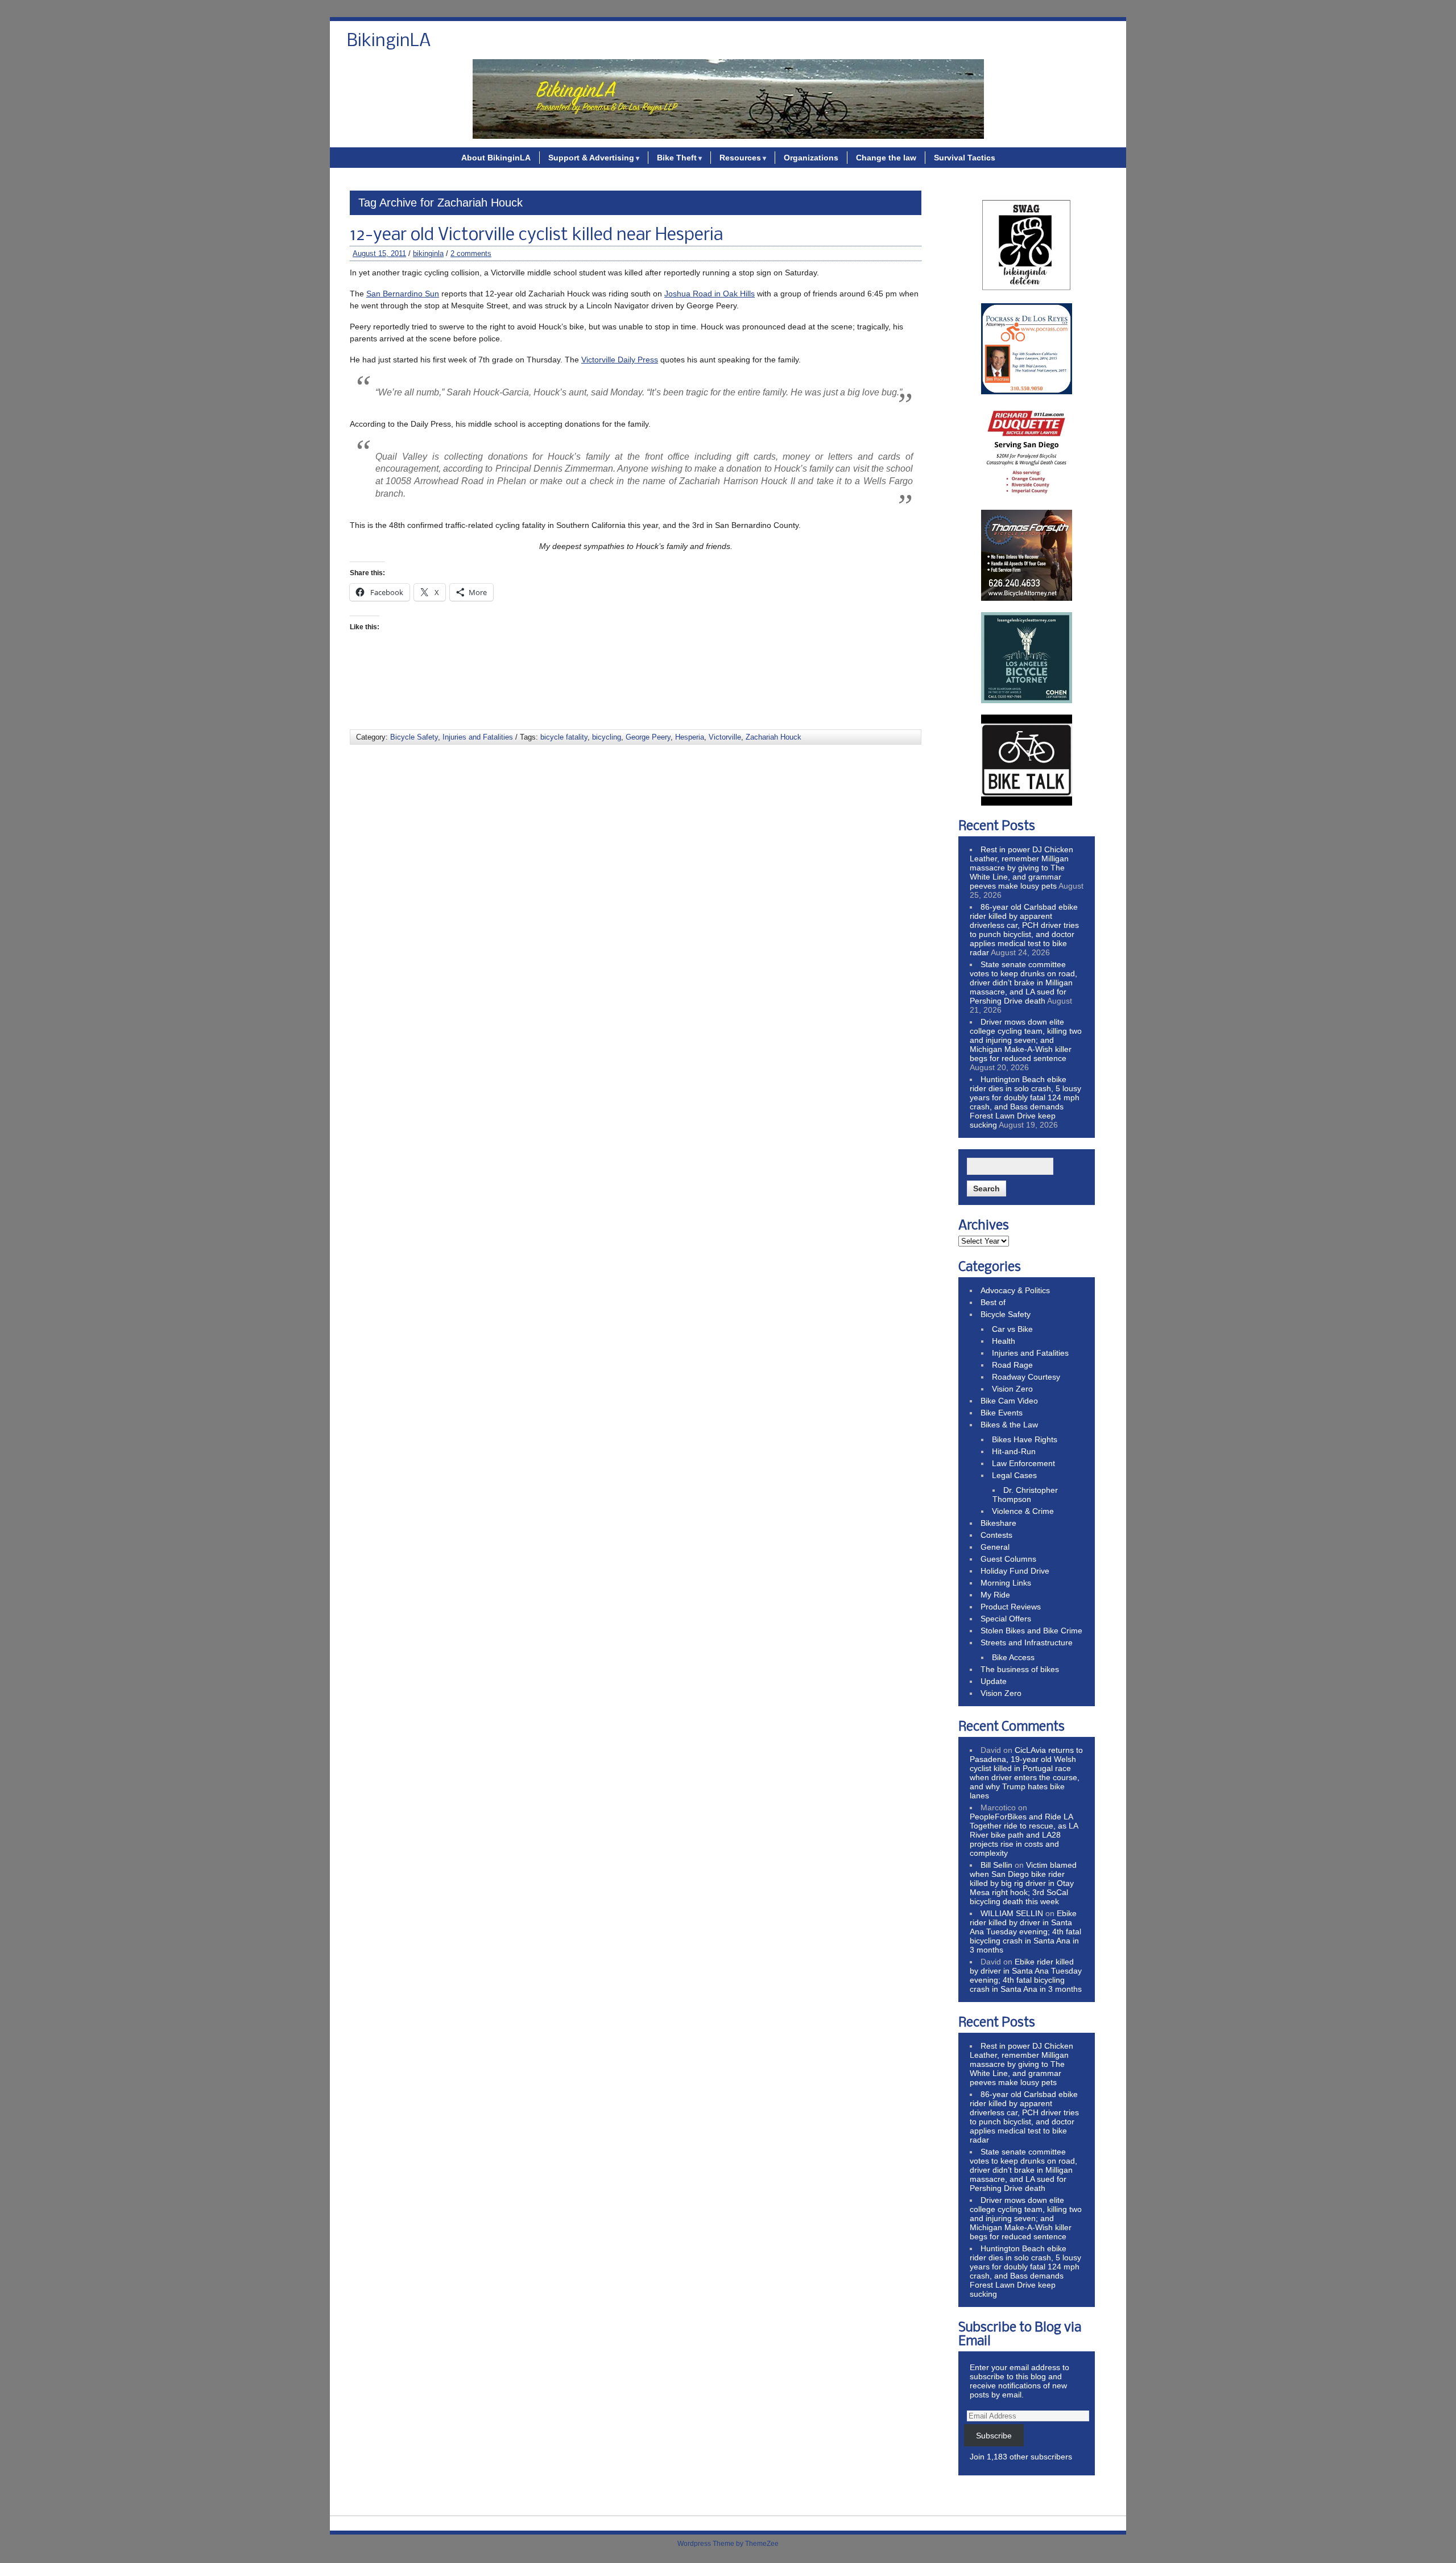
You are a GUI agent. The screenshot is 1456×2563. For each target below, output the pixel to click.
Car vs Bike (1012, 1329)
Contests (996, 1535)
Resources (740, 158)
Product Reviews (1011, 1607)
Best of (993, 1302)
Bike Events (1002, 1413)
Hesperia (690, 737)
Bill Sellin (996, 1865)
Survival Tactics (965, 158)
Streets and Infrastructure (1027, 1642)
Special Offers (1006, 1619)
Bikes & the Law (1009, 1425)
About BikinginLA (496, 158)
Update (994, 1681)
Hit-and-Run (1014, 1451)
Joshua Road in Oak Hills (710, 294)
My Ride (995, 1595)
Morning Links (1006, 1583)
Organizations (811, 158)
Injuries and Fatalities (478, 737)
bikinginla (428, 253)
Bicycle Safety (414, 737)
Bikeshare (998, 1523)
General (995, 1547)
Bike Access (1013, 1657)
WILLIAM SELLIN (1012, 1913)
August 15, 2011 (379, 253)
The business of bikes (1020, 1669)
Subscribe (994, 2436)
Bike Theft (677, 158)
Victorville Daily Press (620, 360)
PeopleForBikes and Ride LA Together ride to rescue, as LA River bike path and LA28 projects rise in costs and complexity (1024, 1835)
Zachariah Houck (773, 737)
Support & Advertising (591, 158)
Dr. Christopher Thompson (1025, 1495)
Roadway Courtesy (1026, 1377)
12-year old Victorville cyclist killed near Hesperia (536, 236)
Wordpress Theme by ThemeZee (728, 2544)
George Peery (648, 737)
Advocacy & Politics (1015, 1290)
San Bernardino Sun (403, 294)
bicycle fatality (564, 737)
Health (1004, 1341)
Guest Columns (1008, 1559)
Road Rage (1012, 1365)
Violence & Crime (1023, 1511)
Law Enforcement (1023, 1463)
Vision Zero (1012, 1389)
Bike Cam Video (1009, 1401)
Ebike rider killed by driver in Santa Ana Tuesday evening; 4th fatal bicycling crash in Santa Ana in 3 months (1025, 1931)
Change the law (886, 158)
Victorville (725, 737)
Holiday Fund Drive (1015, 1571)
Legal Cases (1014, 1475)
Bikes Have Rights (1025, 1439)
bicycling (607, 737)
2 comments (471, 253)
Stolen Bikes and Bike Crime (1031, 1631)
